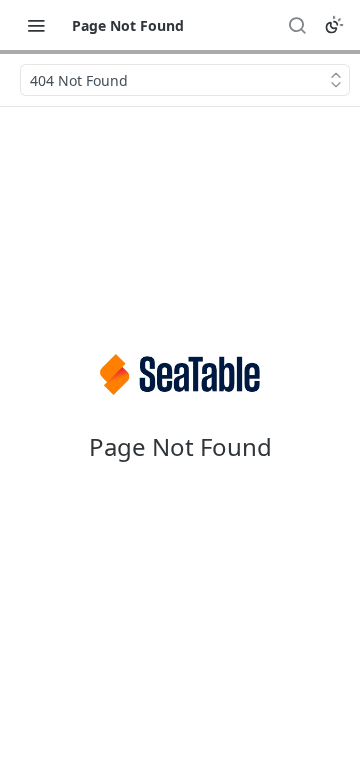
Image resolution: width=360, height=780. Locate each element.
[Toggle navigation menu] (36, 25)
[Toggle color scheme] (334, 25)
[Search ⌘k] (297, 25)
